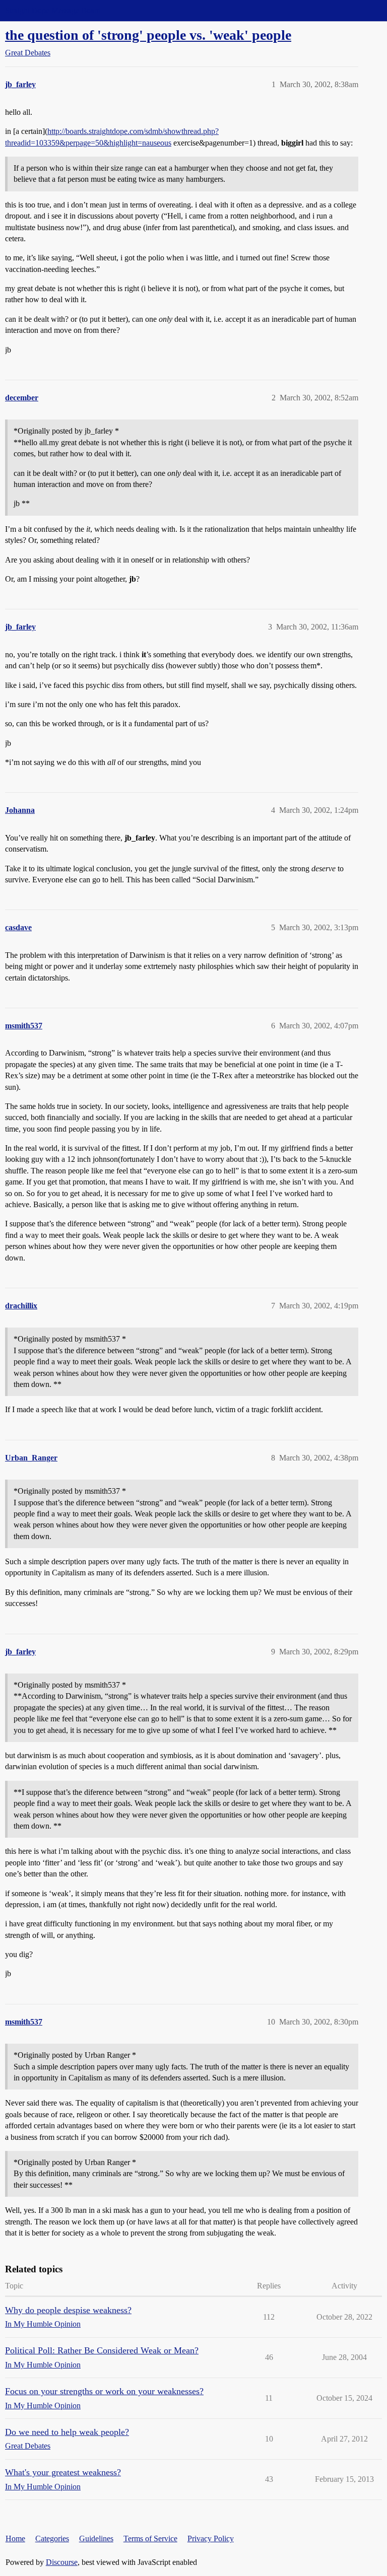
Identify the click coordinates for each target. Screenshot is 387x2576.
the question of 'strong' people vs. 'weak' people (148, 35)
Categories (52, 2538)
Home (15, 2538)
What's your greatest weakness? (63, 2472)
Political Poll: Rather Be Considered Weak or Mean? (102, 2350)
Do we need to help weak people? (67, 2432)
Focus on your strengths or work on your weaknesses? (104, 2391)
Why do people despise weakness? (68, 2310)
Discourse (62, 2562)
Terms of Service (150, 2538)
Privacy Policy (211, 2538)
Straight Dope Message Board (53, 10)
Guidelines (96, 2538)
